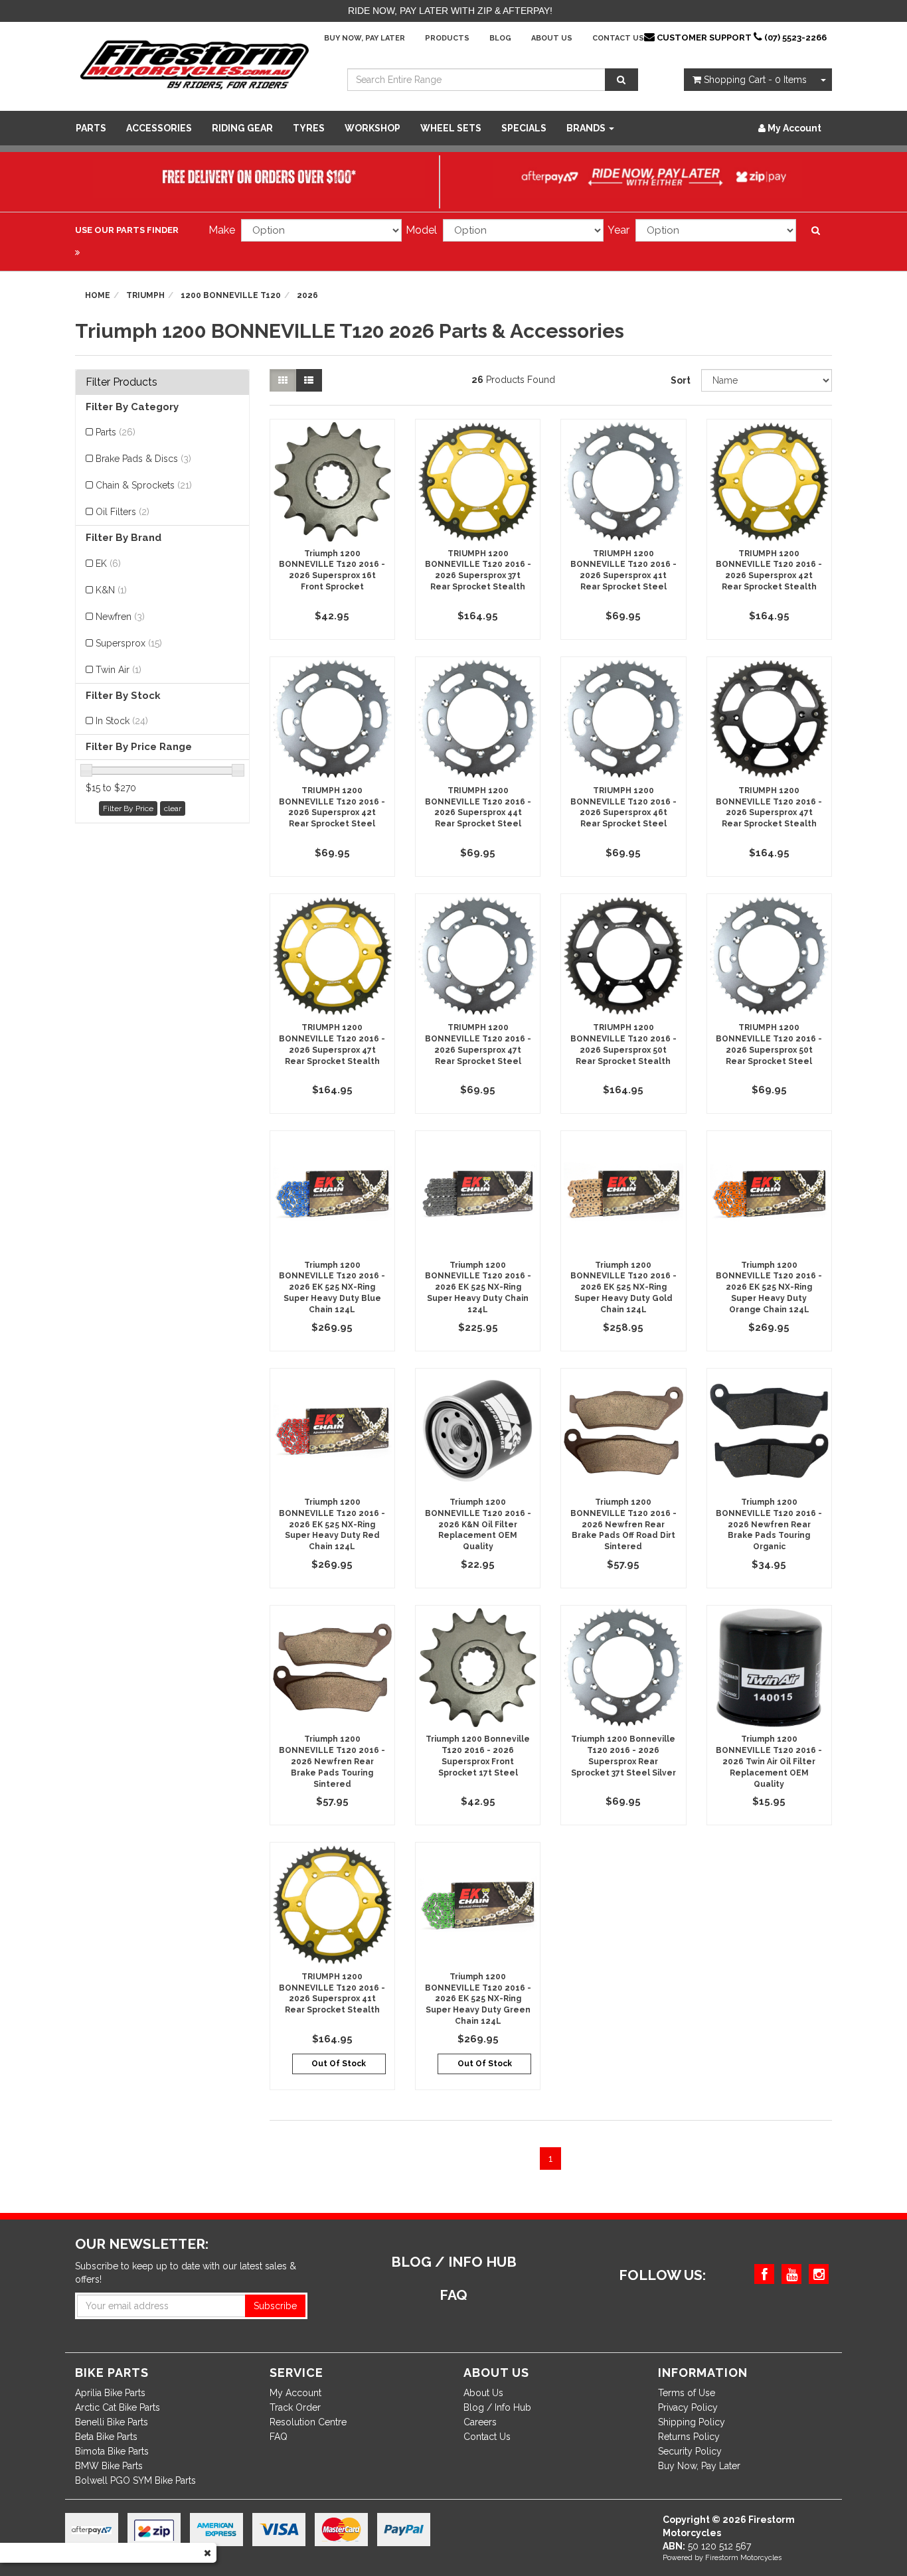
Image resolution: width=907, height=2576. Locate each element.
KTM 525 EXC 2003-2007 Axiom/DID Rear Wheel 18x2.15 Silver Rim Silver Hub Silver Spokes (115, 2516)
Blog (500, 38)
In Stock (122, 721)
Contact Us (618, 38)
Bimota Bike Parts (112, 2451)
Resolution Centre (308, 2422)
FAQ (279, 2437)
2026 (307, 295)
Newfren (120, 617)
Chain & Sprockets (144, 485)
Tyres (309, 128)
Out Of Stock (339, 2064)
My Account (295, 2393)
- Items (755, 80)
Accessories (159, 128)
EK (108, 564)
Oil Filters (123, 512)
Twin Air (119, 670)
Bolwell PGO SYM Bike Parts (135, 2480)
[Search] (621, 80)
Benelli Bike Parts (112, 2422)
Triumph (145, 295)
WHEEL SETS (451, 128)
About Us (552, 38)
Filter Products (122, 382)
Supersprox (129, 643)
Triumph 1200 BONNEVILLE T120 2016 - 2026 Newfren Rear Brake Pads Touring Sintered (332, 1761)
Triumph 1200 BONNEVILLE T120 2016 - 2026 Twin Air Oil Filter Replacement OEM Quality (769, 1761)
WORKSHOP (372, 128)
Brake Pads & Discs (143, 459)
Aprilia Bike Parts (110, 2393)
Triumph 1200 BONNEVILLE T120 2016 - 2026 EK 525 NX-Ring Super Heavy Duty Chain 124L (478, 1287)
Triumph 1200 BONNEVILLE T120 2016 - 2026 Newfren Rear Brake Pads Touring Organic (769, 1524)
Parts (91, 128)
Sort (681, 380)
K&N (111, 590)
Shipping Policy (692, 2422)
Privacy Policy (688, 2407)
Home (98, 295)
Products (447, 38)
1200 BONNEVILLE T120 (231, 295)
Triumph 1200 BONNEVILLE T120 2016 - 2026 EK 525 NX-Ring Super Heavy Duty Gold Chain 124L (623, 1287)
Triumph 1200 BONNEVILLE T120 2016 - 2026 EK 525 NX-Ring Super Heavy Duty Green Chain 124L (478, 1999)
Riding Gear (242, 128)
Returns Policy (689, 2437)
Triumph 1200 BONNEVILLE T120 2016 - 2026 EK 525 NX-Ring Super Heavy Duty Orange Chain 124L (769, 1287)
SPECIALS (524, 128)
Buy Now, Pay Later (365, 38)
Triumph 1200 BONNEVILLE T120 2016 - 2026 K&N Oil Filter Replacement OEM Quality (478, 1524)
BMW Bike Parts (109, 2466)
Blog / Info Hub (497, 2407)
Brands (587, 128)
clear (173, 808)
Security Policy (690, 2451)
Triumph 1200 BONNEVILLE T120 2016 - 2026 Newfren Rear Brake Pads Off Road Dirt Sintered (623, 1524)
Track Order (295, 2407)
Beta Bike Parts (106, 2437)
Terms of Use (687, 2393)
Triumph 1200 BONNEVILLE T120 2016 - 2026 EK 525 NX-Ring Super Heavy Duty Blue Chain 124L (332, 1287)
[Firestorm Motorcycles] (195, 64)
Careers (480, 2422)
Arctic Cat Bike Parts (118, 2407)
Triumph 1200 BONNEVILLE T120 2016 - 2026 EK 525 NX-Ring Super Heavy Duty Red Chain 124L (332, 1524)
